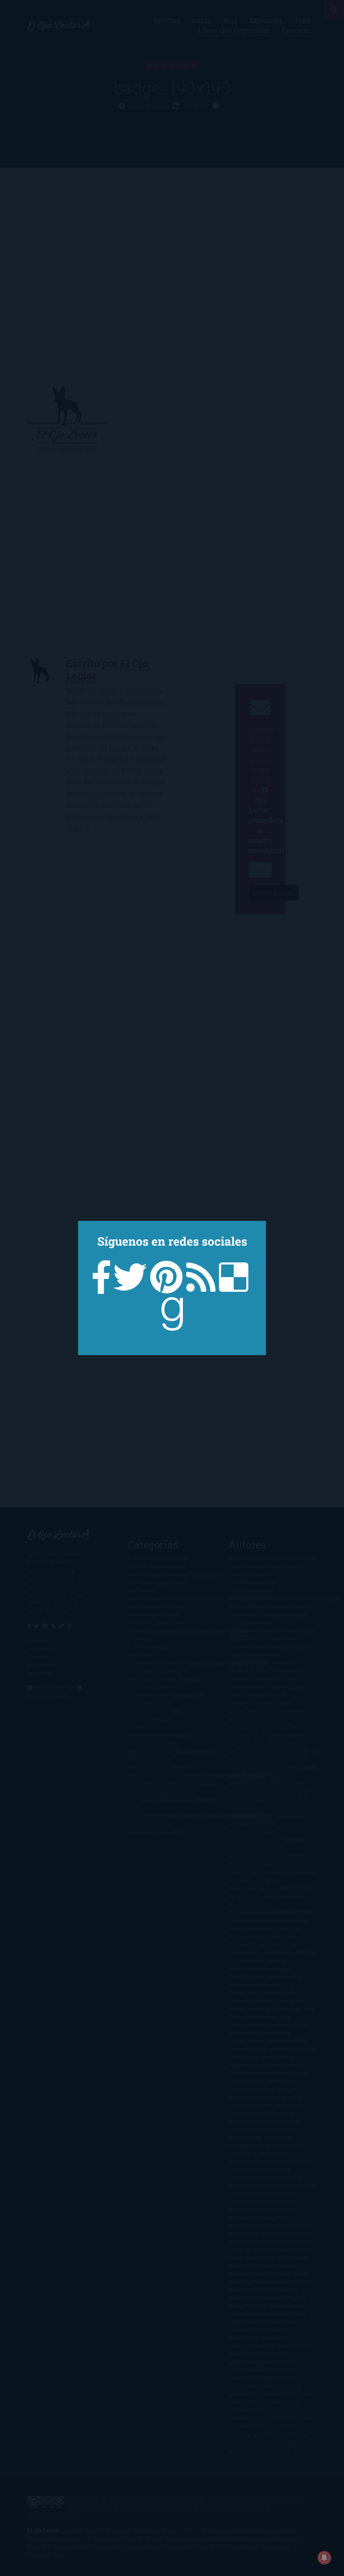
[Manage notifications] (324, 2558)
